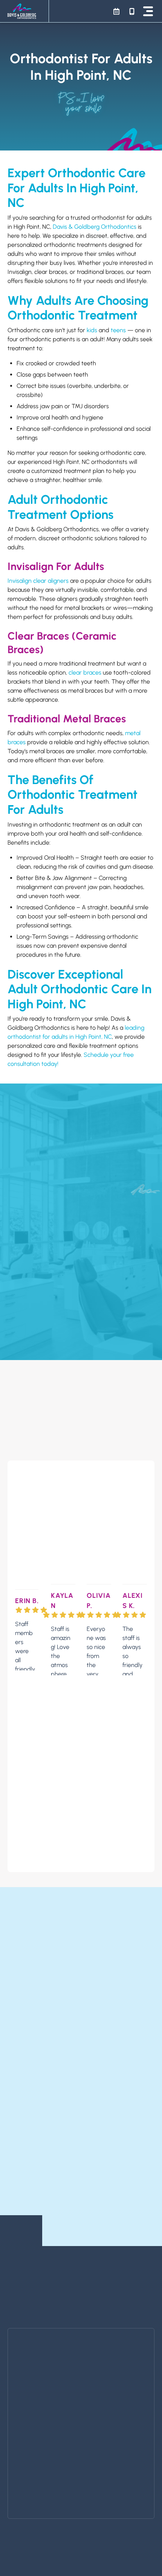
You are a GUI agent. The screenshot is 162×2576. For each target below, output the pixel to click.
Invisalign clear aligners (38, 581)
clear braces (85, 672)
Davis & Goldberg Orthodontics (95, 227)
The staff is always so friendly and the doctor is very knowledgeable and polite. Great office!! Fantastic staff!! (132, 1650)
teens (118, 330)
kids (92, 330)
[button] (148, 11)
